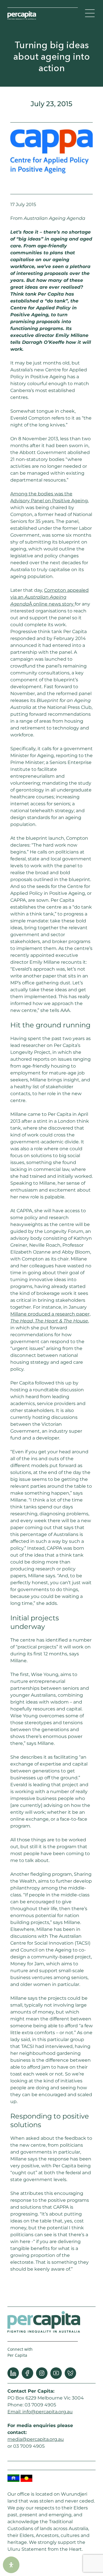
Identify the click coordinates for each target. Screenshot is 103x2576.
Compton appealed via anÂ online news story (49, 597)
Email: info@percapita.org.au (40, 2412)
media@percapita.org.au (36, 2439)
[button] (90, 14)
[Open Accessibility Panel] (11, 2565)
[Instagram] (42, 2373)
